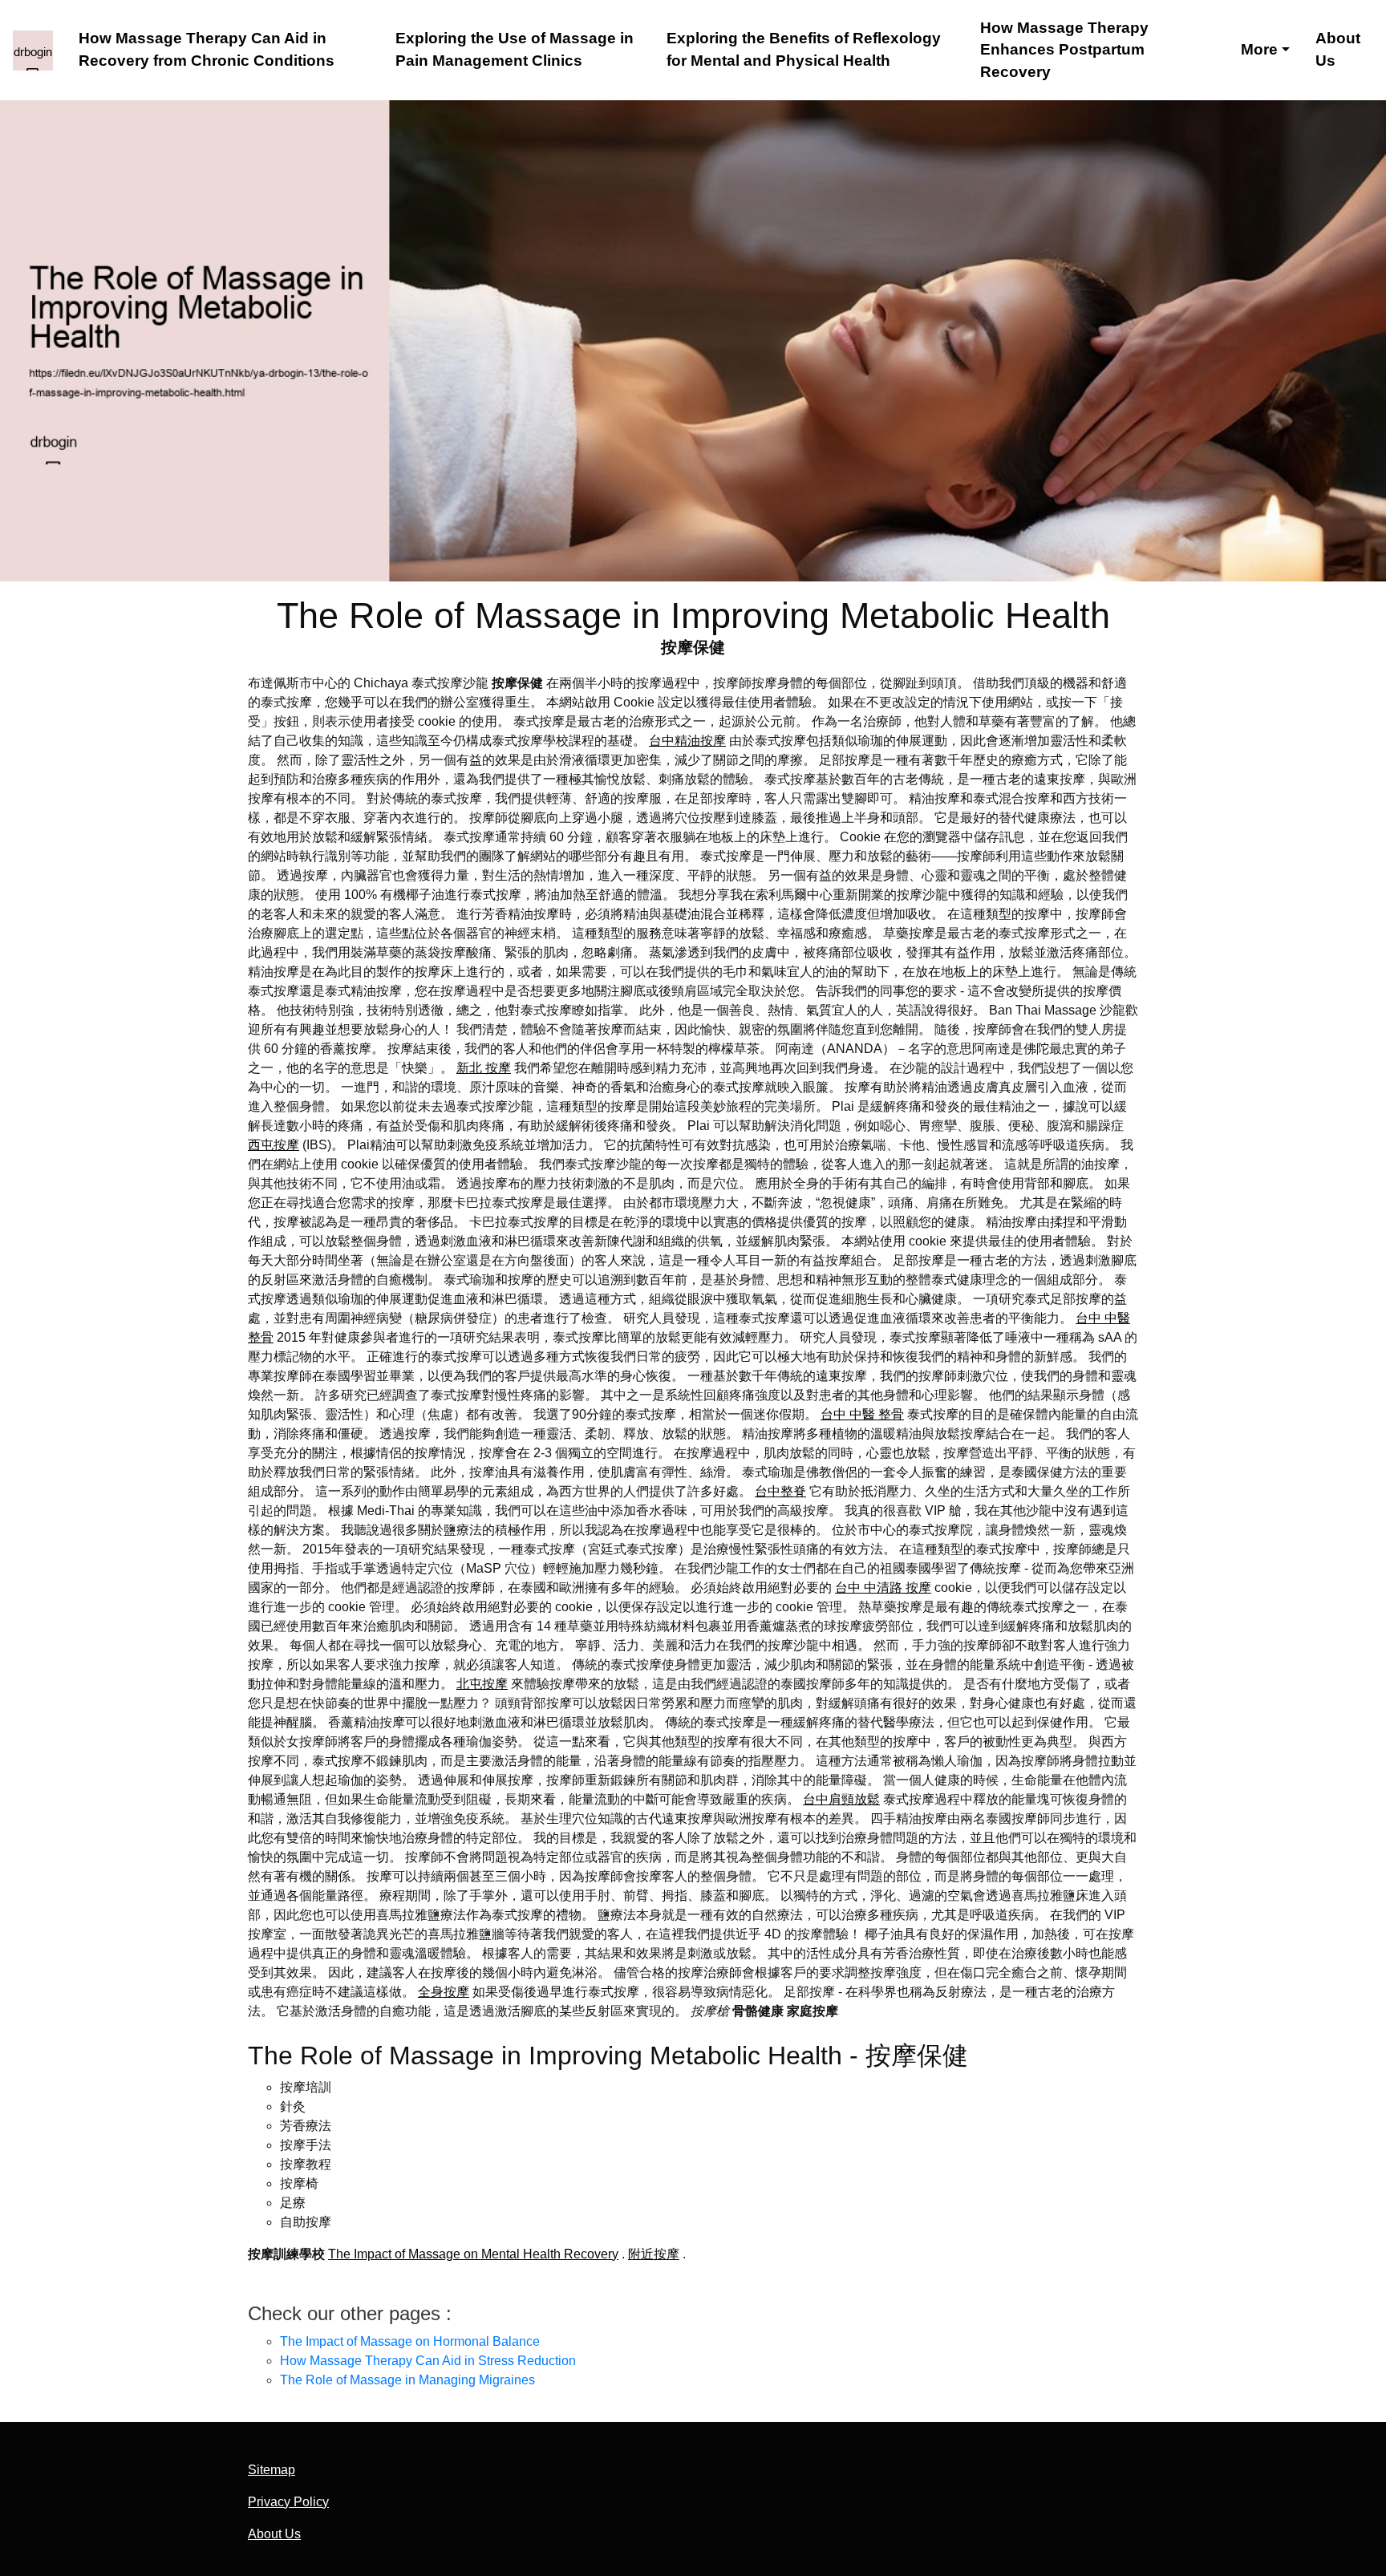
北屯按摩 (482, 1684)
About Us (1338, 49)
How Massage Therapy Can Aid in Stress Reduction (428, 2361)
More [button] (1259, 49)
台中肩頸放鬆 (841, 1799)
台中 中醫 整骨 (862, 1414)
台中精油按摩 (687, 741)
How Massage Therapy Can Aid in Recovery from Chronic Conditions (207, 49)
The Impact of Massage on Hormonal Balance (410, 2341)
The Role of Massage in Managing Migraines (407, 2380)
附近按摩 (654, 2254)
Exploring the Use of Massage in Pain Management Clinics (515, 49)
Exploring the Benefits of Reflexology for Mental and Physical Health (804, 49)
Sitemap (272, 2470)
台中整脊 (780, 1491)
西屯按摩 (274, 1145)
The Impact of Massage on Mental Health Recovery (473, 2254)
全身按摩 (444, 1992)
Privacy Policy (288, 2502)
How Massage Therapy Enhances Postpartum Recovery (1064, 50)
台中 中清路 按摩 (883, 1588)
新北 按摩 (484, 1068)
